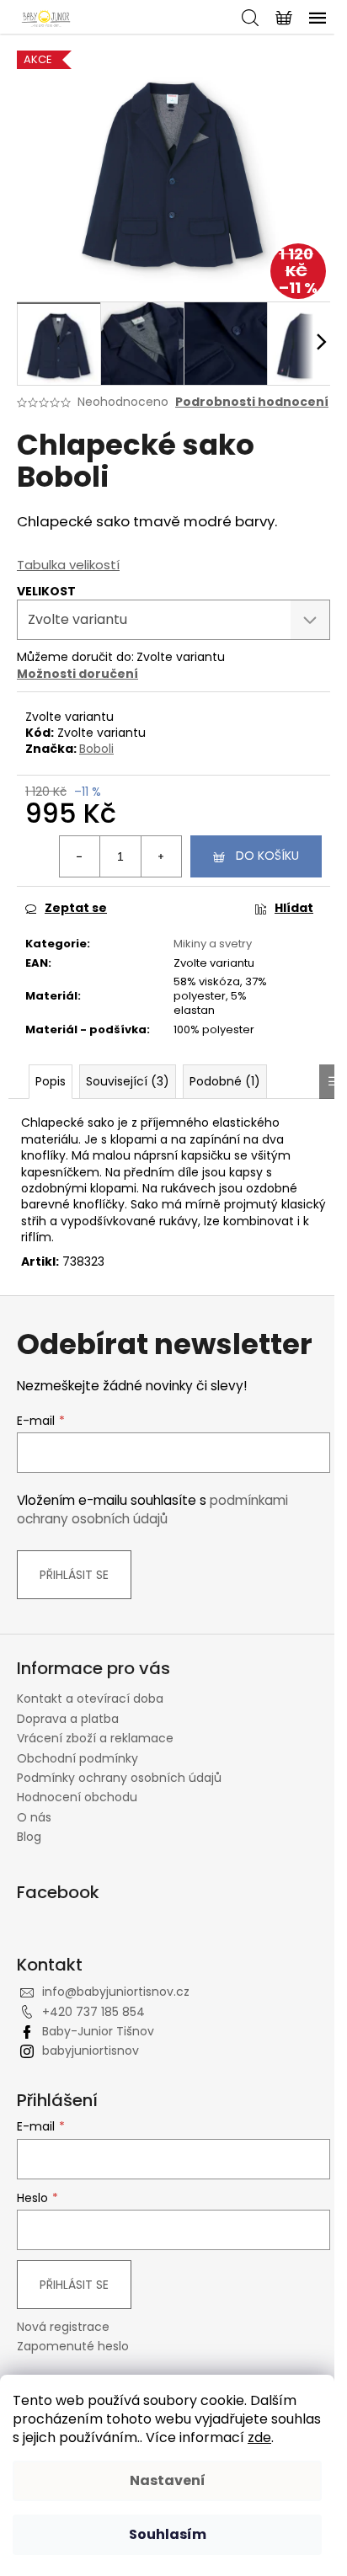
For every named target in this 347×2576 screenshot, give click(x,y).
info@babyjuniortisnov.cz (116, 1992)
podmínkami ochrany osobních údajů (152, 1509)
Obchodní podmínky (77, 1758)
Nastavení (168, 2480)
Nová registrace (63, 2327)
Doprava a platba (68, 1719)
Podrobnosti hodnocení (252, 402)
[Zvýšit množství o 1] (161, 856)
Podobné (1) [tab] (225, 1081)
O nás (34, 1817)
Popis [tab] (51, 1081)
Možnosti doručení (77, 674)
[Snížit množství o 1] (80, 856)
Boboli (96, 749)
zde (259, 2437)
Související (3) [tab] (128, 1081)
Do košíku (267, 856)
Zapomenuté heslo (73, 2347)
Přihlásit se (74, 1575)
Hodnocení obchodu (77, 1797)
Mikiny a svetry (213, 944)
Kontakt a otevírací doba (90, 1699)
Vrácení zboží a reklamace (95, 1738)
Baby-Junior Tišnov (98, 2031)
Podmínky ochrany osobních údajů (119, 1778)
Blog (29, 1837)
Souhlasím (168, 2534)
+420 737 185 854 (93, 2012)
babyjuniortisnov (91, 2051)
